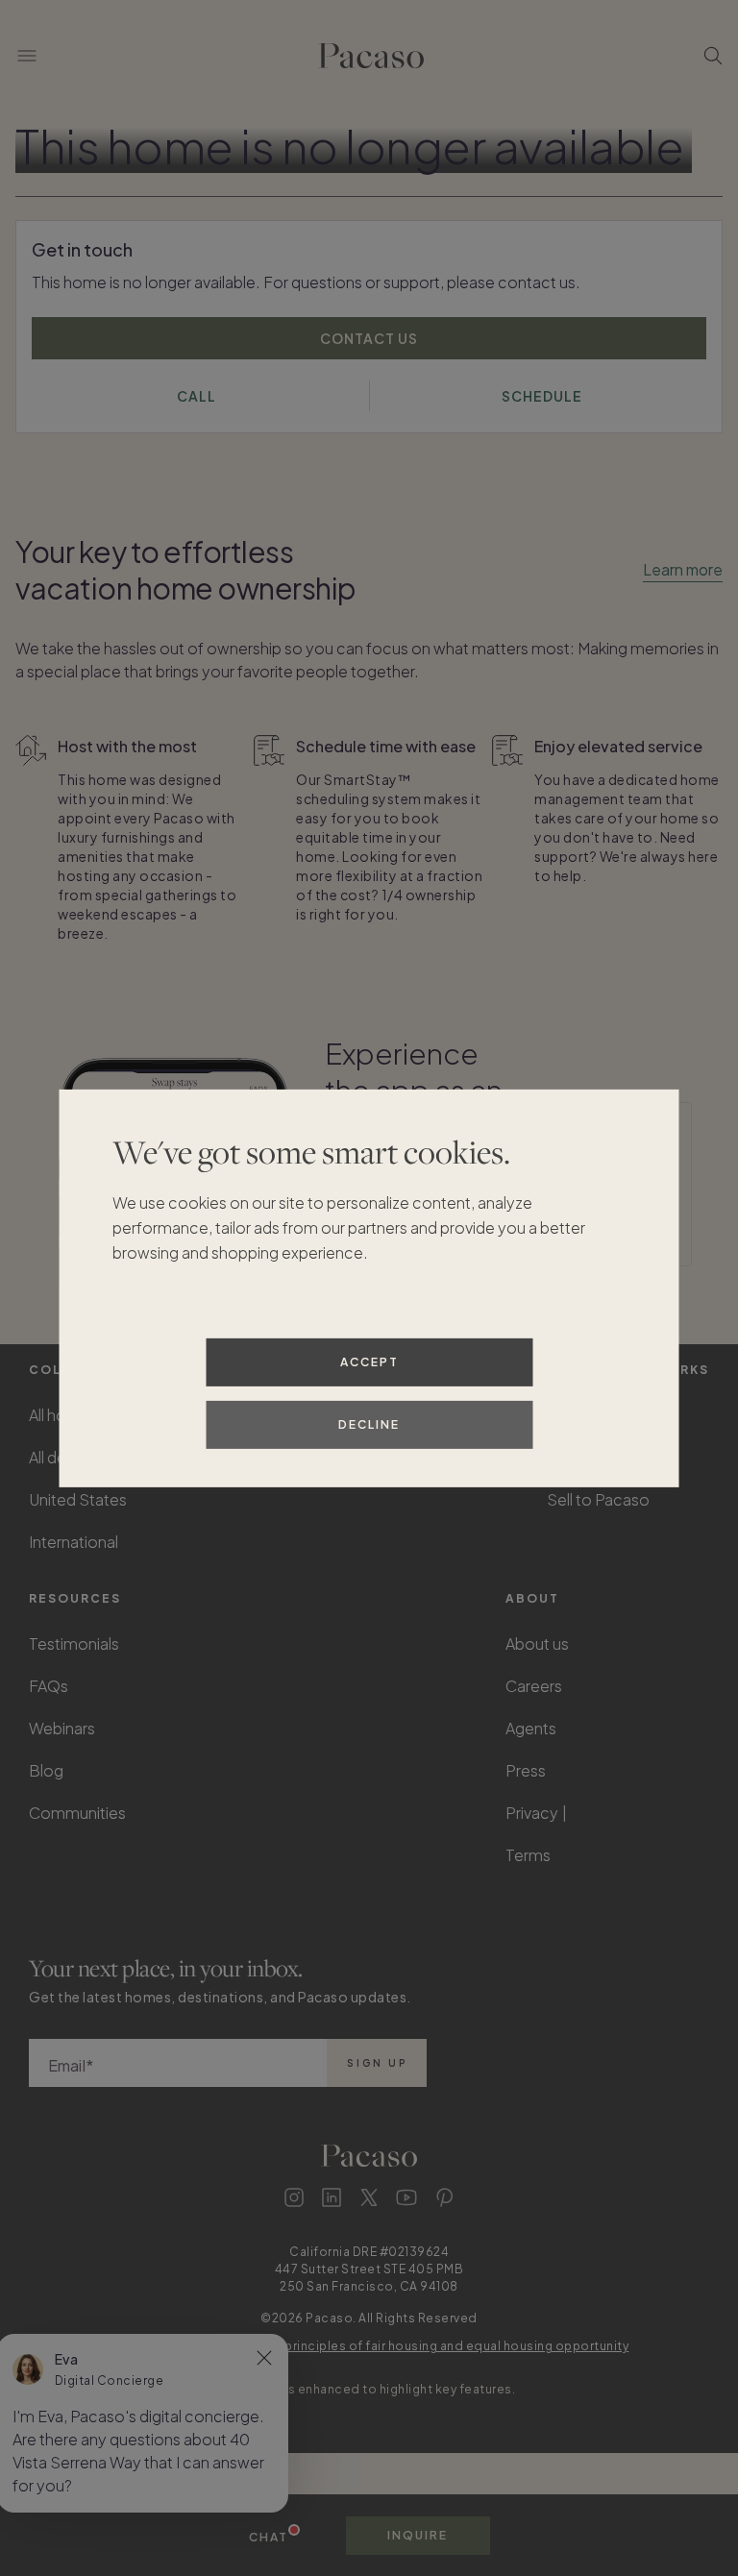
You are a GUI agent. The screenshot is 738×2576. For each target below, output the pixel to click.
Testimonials (74, 1644)
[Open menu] (27, 56)
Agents (531, 1728)
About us (537, 1644)
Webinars (62, 1728)
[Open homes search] (713, 56)
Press (526, 1770)
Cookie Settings (633, 1813)
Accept (369, 1362)
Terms (528, 1855)
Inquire (418, 2535)
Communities (77, 1813)
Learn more (683, 569)
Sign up (377, 2063)
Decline (369, 1424)
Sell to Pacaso (598, 1499)
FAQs (49, 1686)
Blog (46, 1770)
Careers (534, 1686)
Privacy (532, 1813)
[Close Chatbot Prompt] (264, 2358)
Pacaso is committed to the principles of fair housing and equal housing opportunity (369, 2346)
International (74, 1542)
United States (78, 1499)
